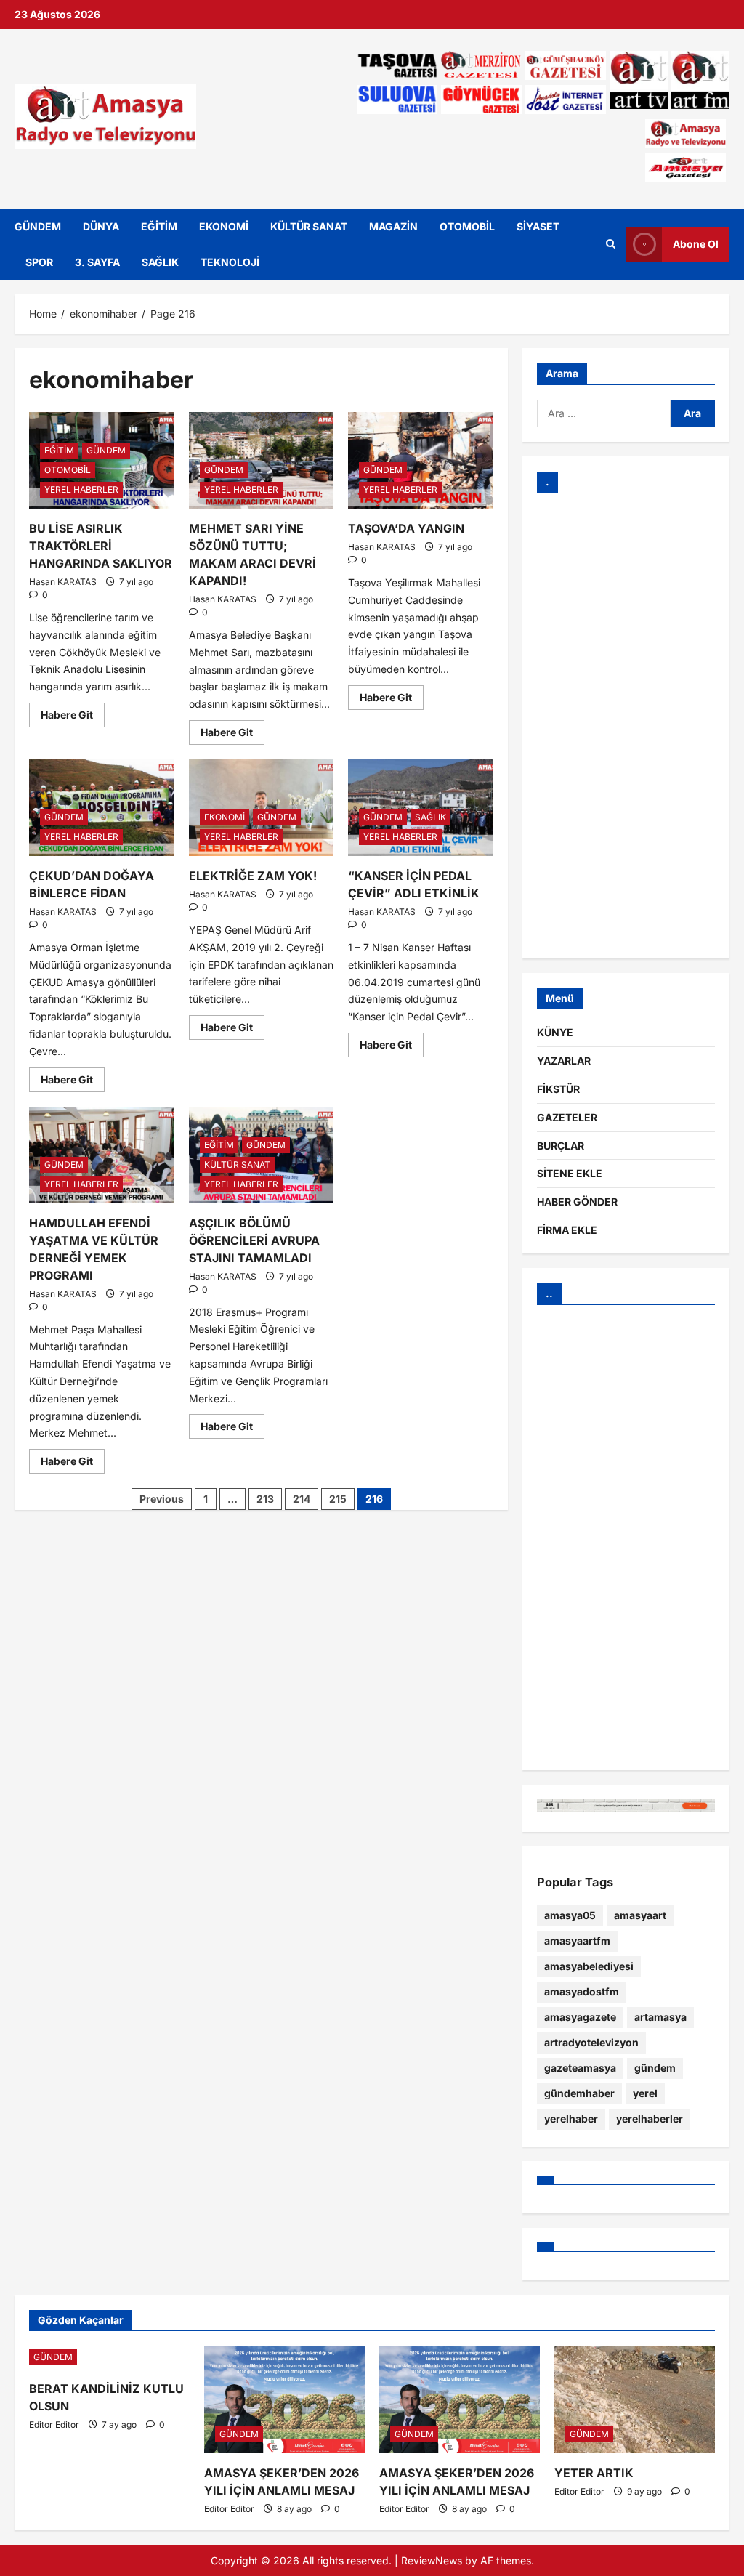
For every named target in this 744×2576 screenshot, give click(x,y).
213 (265, 1499)
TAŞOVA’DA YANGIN (406, 528)
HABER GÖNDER (577, 1202)
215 (338, 1499)
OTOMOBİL (467, 226)
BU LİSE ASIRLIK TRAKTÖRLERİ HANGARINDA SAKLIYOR (101, 546)
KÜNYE (555, 1032)
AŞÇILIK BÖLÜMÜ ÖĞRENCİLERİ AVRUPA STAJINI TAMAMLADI (254, 1240)
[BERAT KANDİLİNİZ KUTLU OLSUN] (109, 2357)
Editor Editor (54, 2424)
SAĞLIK (160, 262)
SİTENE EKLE (570, 1173)
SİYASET (538, 226)
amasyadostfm (582, 1991)
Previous (162, 1499)
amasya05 (570, 1915)
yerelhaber (571, 2119)
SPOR (39, 262)
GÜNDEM (38, 226)
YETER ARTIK (594, 2473)
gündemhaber (579, 2093)
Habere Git (73, 712)
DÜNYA (101, 226)
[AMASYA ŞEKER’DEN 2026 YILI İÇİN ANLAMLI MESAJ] (284, 2399)
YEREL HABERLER (81, 489)
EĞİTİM (159, 226)
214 (302, 1499)
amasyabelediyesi (589, 1966)
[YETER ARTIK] (635, 2399)
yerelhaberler (650, 2119)
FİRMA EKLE (567, 1230)
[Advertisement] (626, 726)
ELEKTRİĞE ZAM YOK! (253, 876)
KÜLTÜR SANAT (309, 226)
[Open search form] (611, 244)
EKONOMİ (224, 226)
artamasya (660, 2017)
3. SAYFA (97, 262)
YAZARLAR (564, 1061)
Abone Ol (696, 244)
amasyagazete (580, 2017)
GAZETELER (567, 1117)
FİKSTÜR (558, 1089)
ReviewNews (432, 2560)
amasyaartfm (577, 1941)
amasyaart (640, 1915)
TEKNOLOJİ (230, 262)
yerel (645, 2093)
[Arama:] (604, 413)
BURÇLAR (561, 1146)
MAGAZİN (393, 226)
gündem (655, 2068)
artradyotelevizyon (591, 2042)
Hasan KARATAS (63, 582)
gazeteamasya (580, 2068)
